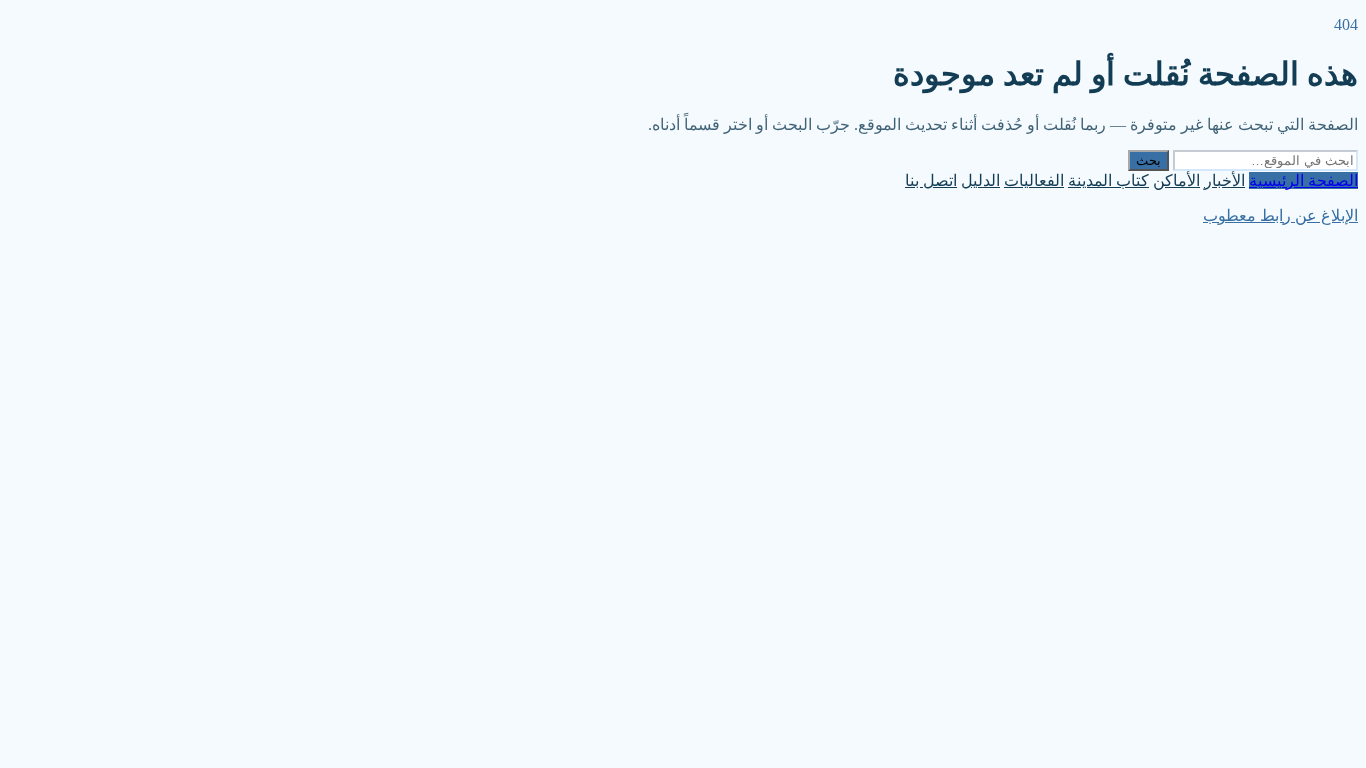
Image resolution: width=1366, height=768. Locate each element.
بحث (1148, 160)
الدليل (980, 180)
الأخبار (1224, 180)
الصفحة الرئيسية (1303, 180)
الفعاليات (1034, 180)
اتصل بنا (931, 180)
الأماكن (1176, 180)
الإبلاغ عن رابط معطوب (1280, 215)
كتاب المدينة (1108, 180)
